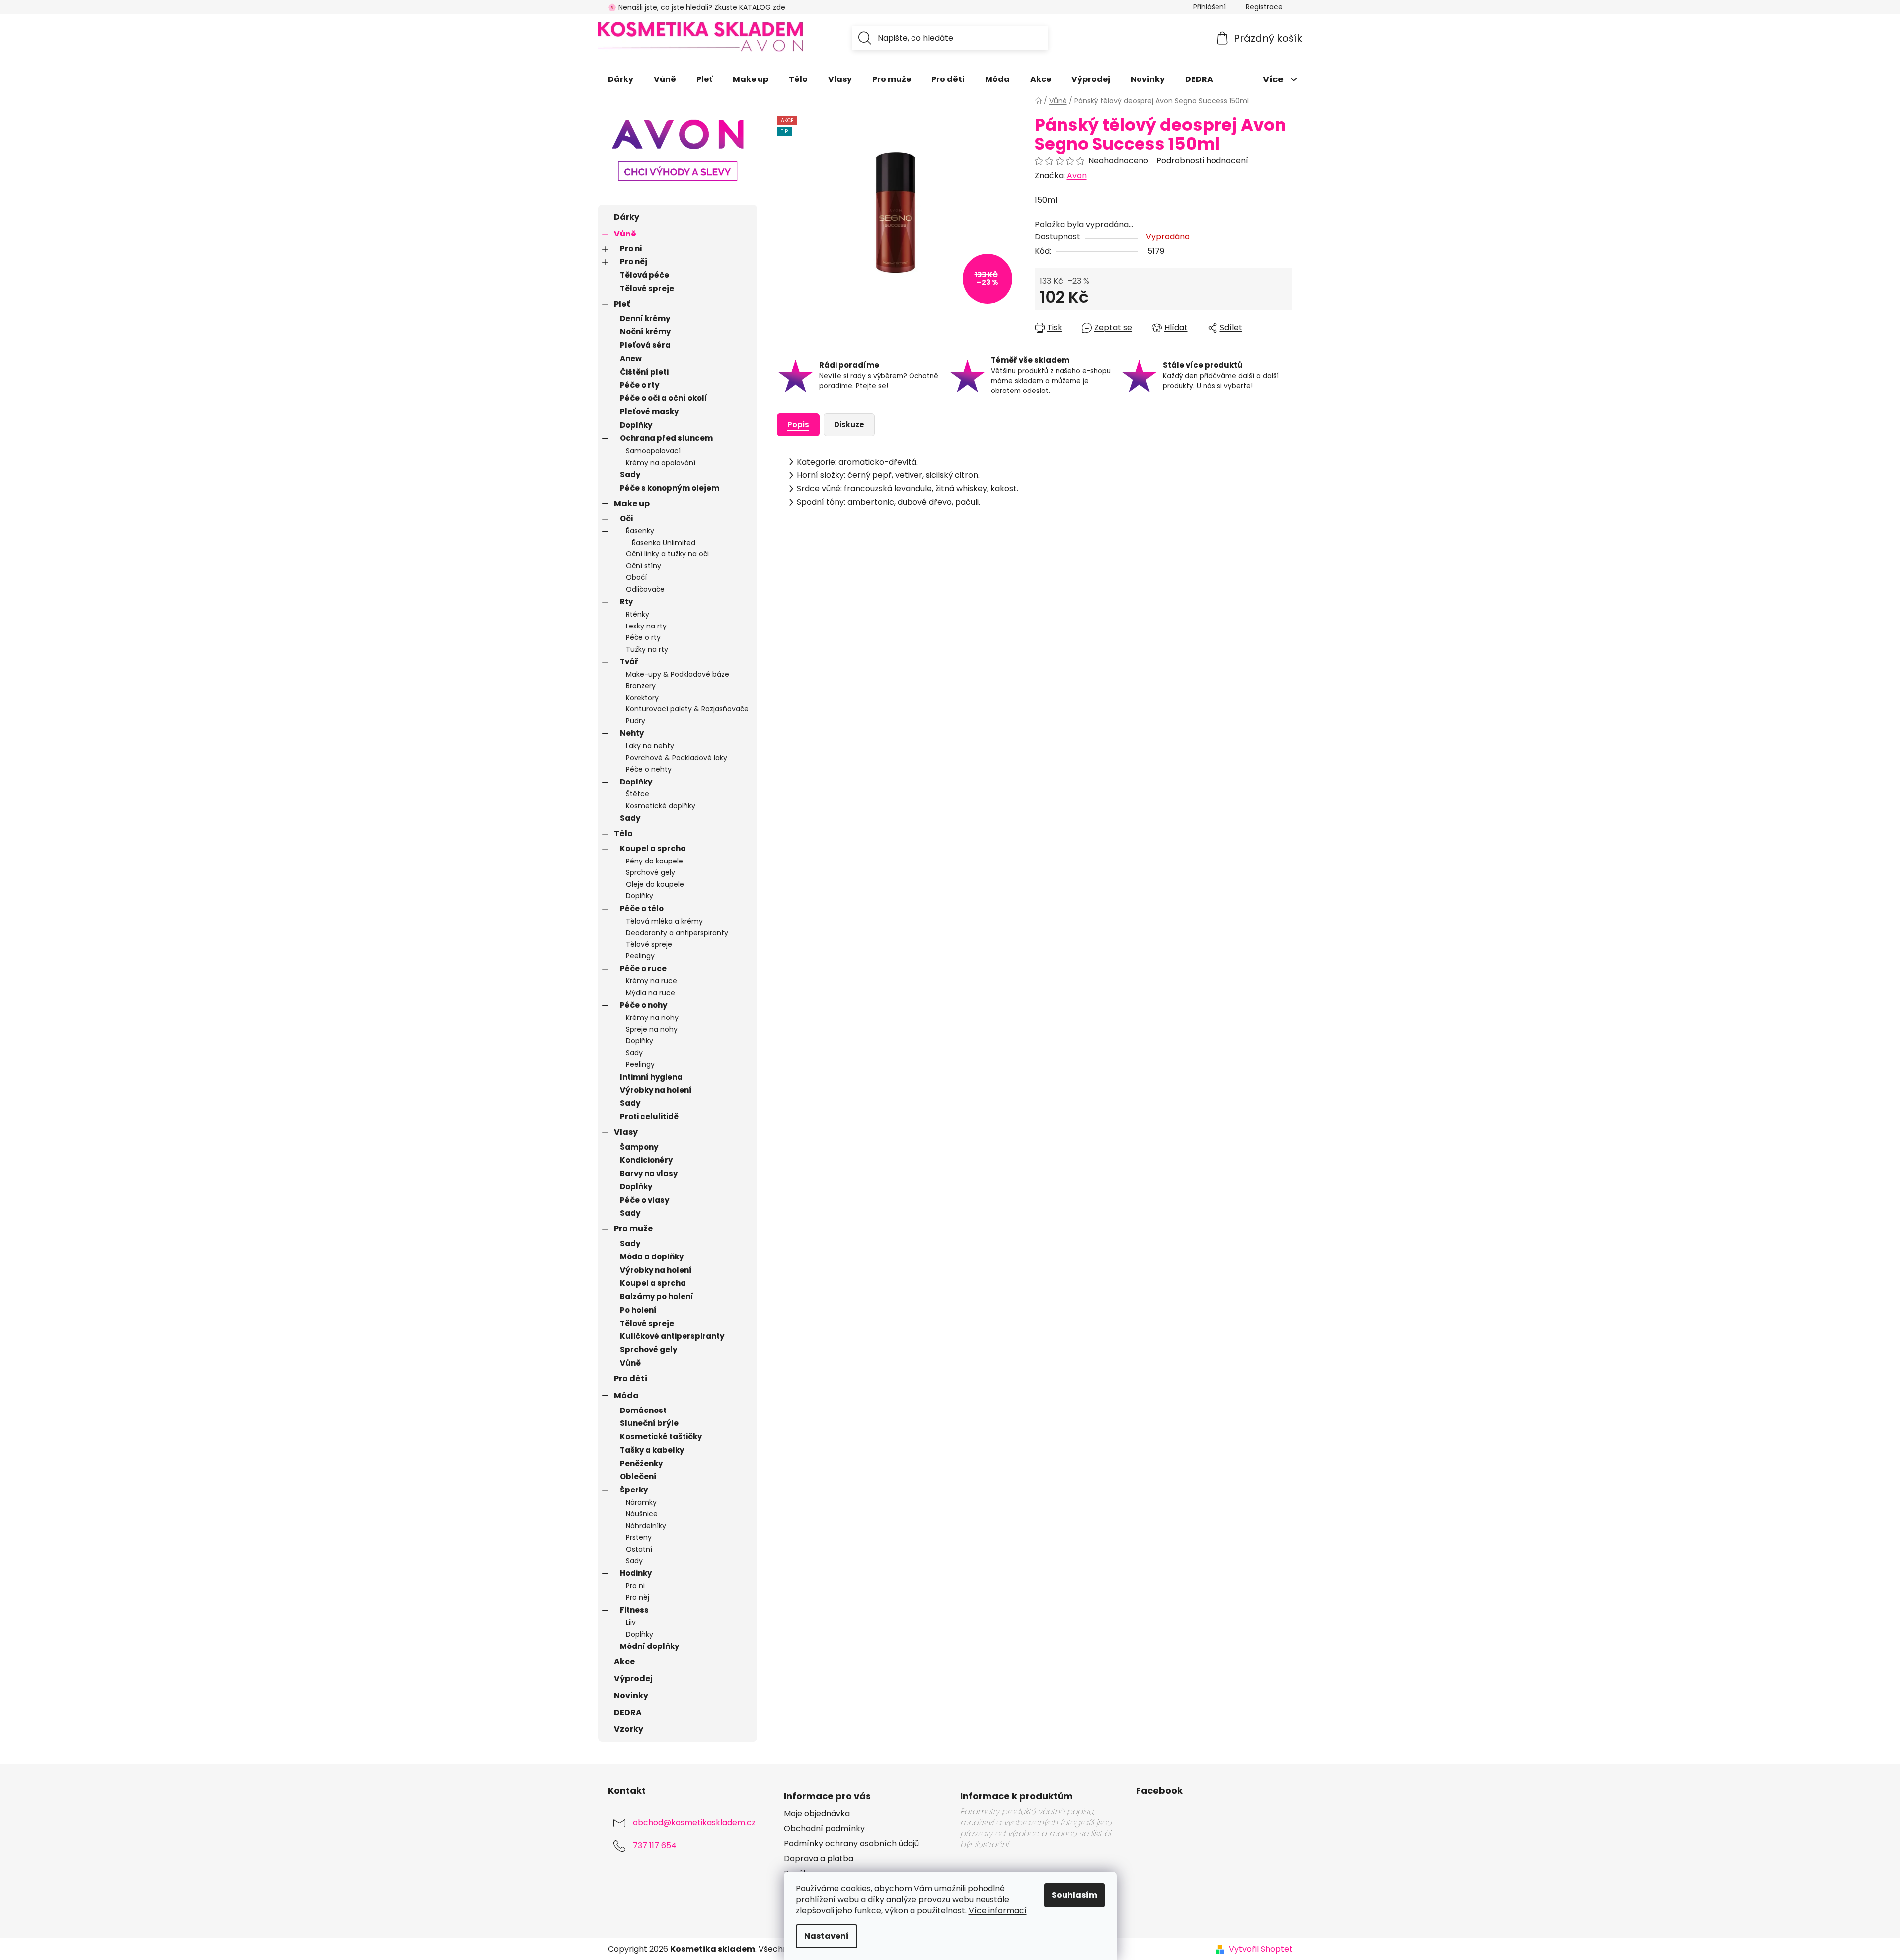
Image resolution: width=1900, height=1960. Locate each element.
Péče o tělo (642, 908)
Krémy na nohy (652, 1018)
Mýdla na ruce (650, 993)
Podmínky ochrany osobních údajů (851, 1844)
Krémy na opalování (661, 463)
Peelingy (640, 956)
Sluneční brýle (649, 1423)
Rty (626, 601)
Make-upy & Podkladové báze (678, 674)
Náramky (641, 1502)
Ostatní (639, 1549)
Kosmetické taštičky (661, 1437)
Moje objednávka (817, 1814)
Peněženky (641, 1463)
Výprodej (633, 1679)
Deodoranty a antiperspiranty (677, 933)
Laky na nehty (650, 746)
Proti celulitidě (649, 1117)
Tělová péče (645, 275)
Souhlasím (1074, 1895)
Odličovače (645, 589)
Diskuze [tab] (849, 425)
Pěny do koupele (654, 861)
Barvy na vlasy (649, 1173)
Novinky (631, 1695)
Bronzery (641, 686)
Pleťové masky (649, 412)
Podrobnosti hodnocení (1202, 161)
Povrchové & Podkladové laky (677, 758)
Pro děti (631, 1378)
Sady (630, 475)
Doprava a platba (819, 1859)
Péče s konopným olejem (670, 488)
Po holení (638, 1310)
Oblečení (638, 1476)
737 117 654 (655, 1845)
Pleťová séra (645, 345)
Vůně (625, 234)
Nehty (632, 733)
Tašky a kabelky (652, 1450)
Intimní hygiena (651, 1077)
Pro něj (634, 262)
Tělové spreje (647, 288)
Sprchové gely (650, 872)
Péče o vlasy (645, 1200)
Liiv (631, 1622)
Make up (632, 504)
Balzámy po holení (657, 1296)
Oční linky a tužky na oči (667, 554)
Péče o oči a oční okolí (664, 398)
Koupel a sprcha (653, 848)
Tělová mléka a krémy (664, 921)
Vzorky (629, 1729)
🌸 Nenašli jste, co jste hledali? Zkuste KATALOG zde (697, 7)
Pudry (636, 721)
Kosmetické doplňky (661, 806)
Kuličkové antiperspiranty (672, 1336)
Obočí (636, 577)
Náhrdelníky (646, 1526)
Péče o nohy (644, 1005)
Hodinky (636, 1573)
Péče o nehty (649, 769)
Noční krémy (645, 332)
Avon (1077, 176)
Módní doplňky (649, 1646)
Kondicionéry (646, 1160)
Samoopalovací (653, 451)
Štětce (638, 794)
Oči (626, 518)
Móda (626, 1395)
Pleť (622, 304)
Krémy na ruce (651, 981)
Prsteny (639, 1537)
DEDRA (628, 1712)
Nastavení (827, 1936)
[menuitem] (621, 79)
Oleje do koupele (655, 884)
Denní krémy (645, 319)
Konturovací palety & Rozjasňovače (687, 709)
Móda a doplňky (652, 1257)
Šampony (639, 1147)
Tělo (623, 833)
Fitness (634, 1610)
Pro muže (633, 1228)
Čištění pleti (644, 372)
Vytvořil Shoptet (1261, 1949)
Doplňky (636, 425)
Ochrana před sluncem (666, 438)
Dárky (627, 217)
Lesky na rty (646, 626)
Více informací (998, 1911)
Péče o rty (640, 385)
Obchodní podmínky (824, 1829)
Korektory (642, 698)
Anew (631, 358)
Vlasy (626, 1132)
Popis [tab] (798, 425)
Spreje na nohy (652, 1029)
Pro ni (631, 249)
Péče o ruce (643, 969)
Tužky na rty (647, 649)
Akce (624, 1662)
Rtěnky (638, 614)
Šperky (634, 1490)
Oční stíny (644, 566)
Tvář (629, 662)
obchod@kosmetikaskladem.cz (694, 1823)
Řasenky (640, 531)
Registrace (1264, 7)
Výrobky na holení (656, 1090)
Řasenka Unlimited (664, 543)
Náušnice (642, 1514)
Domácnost (643, 1410)
